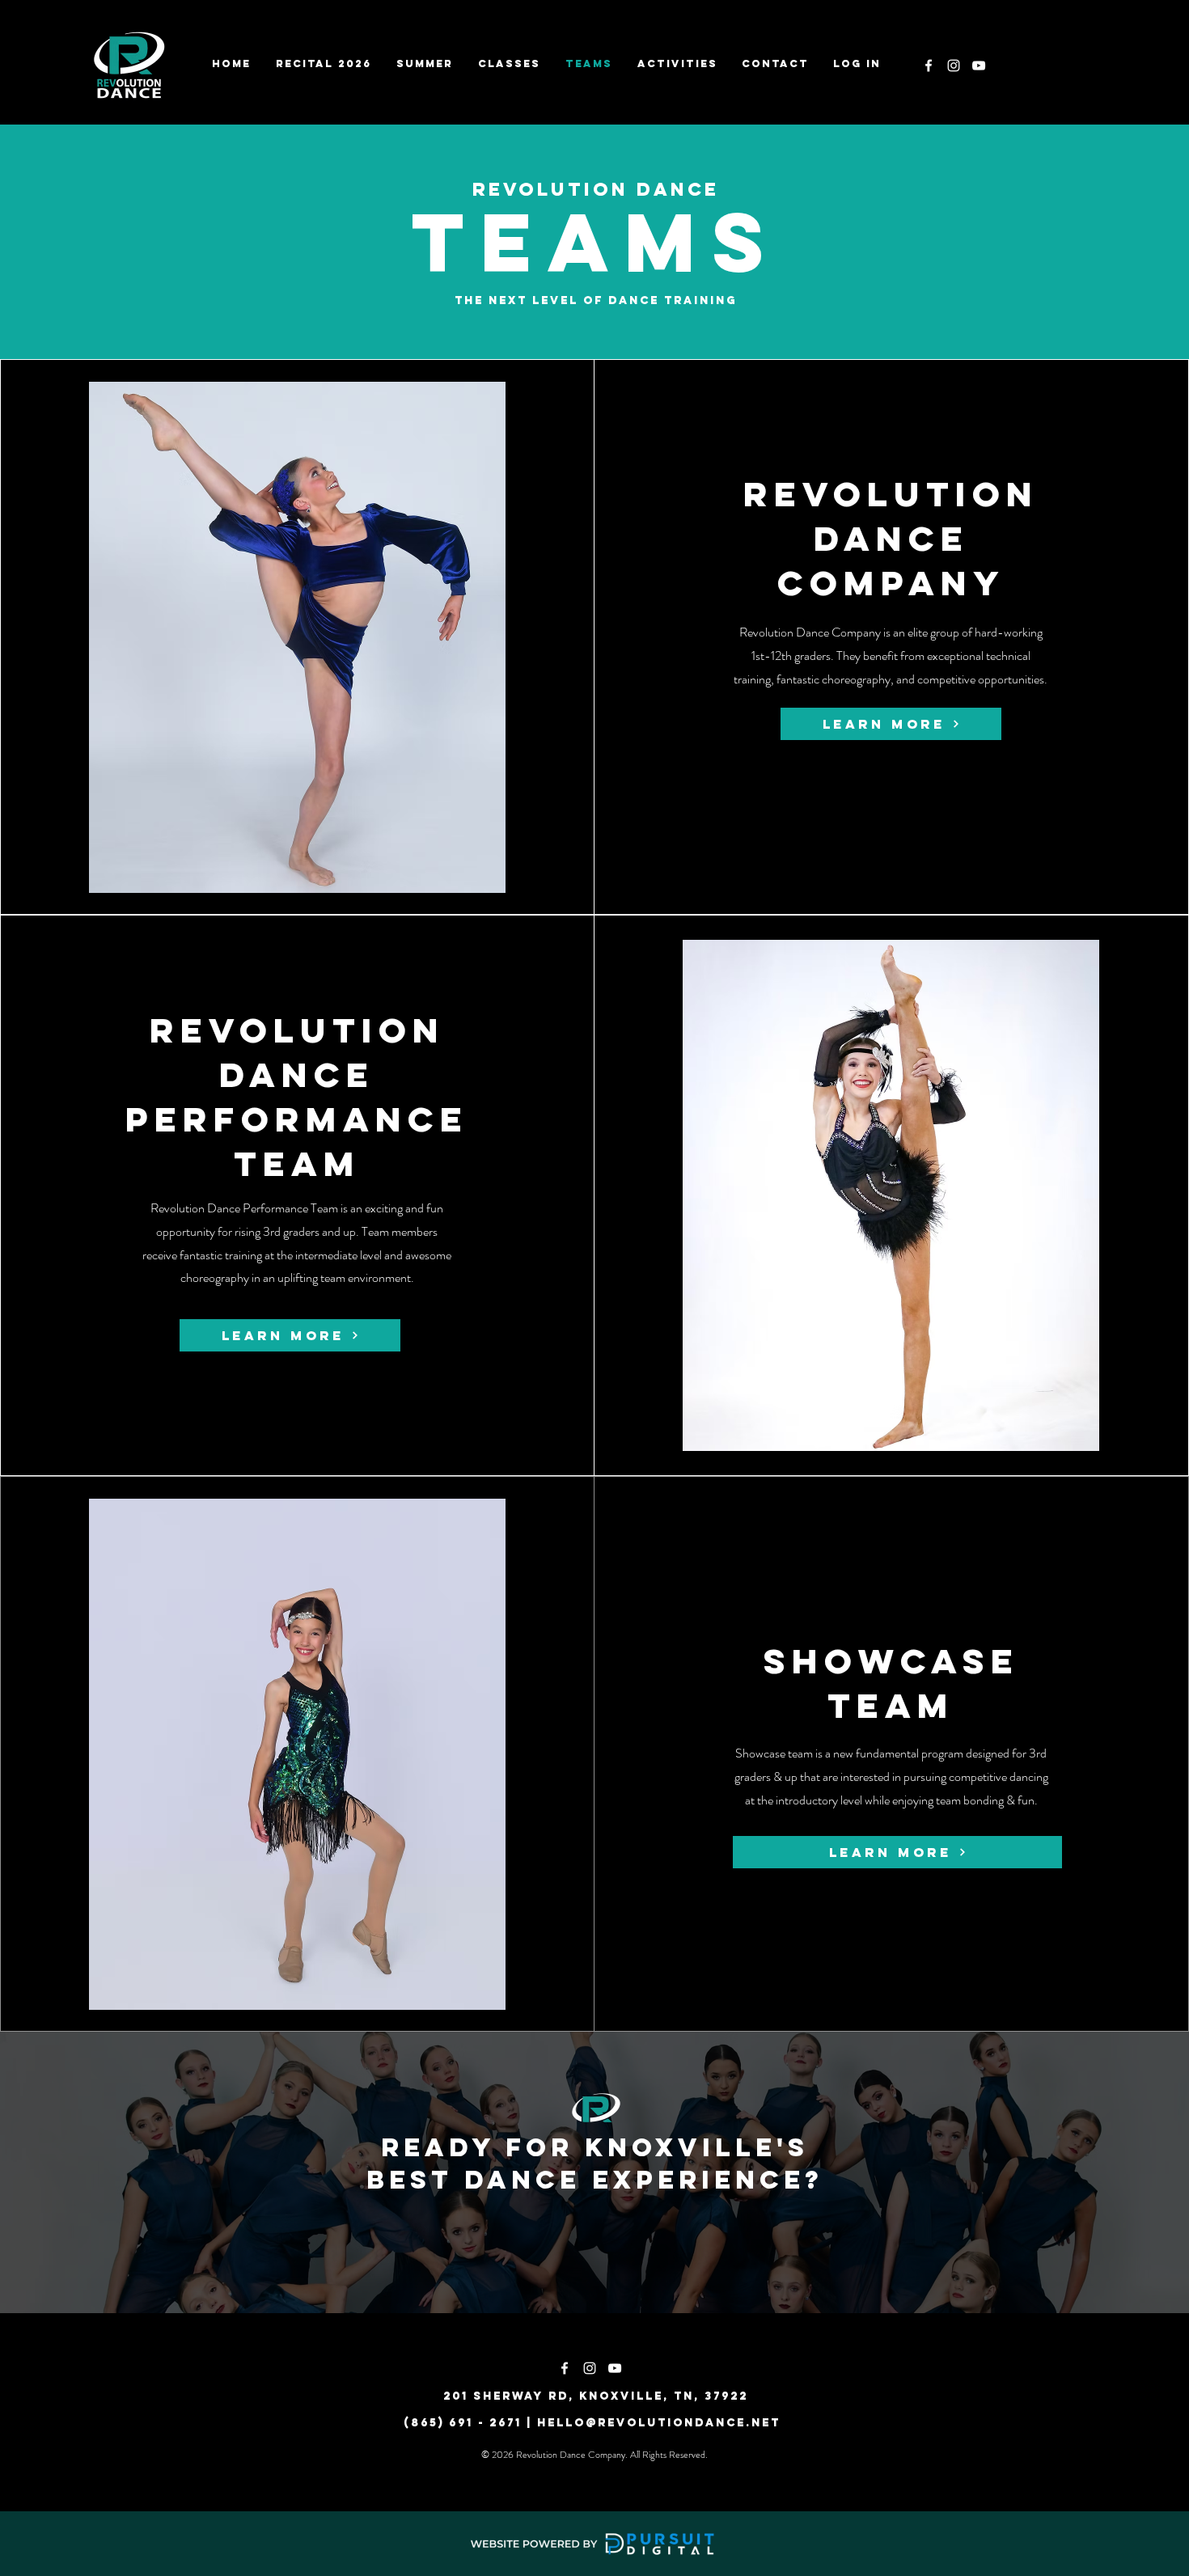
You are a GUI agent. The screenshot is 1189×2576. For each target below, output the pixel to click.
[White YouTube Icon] (979, 66)
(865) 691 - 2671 (463, 2423)
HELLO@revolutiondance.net (659, 2423)
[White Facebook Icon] (929, 66)
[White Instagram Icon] (954, 66)
